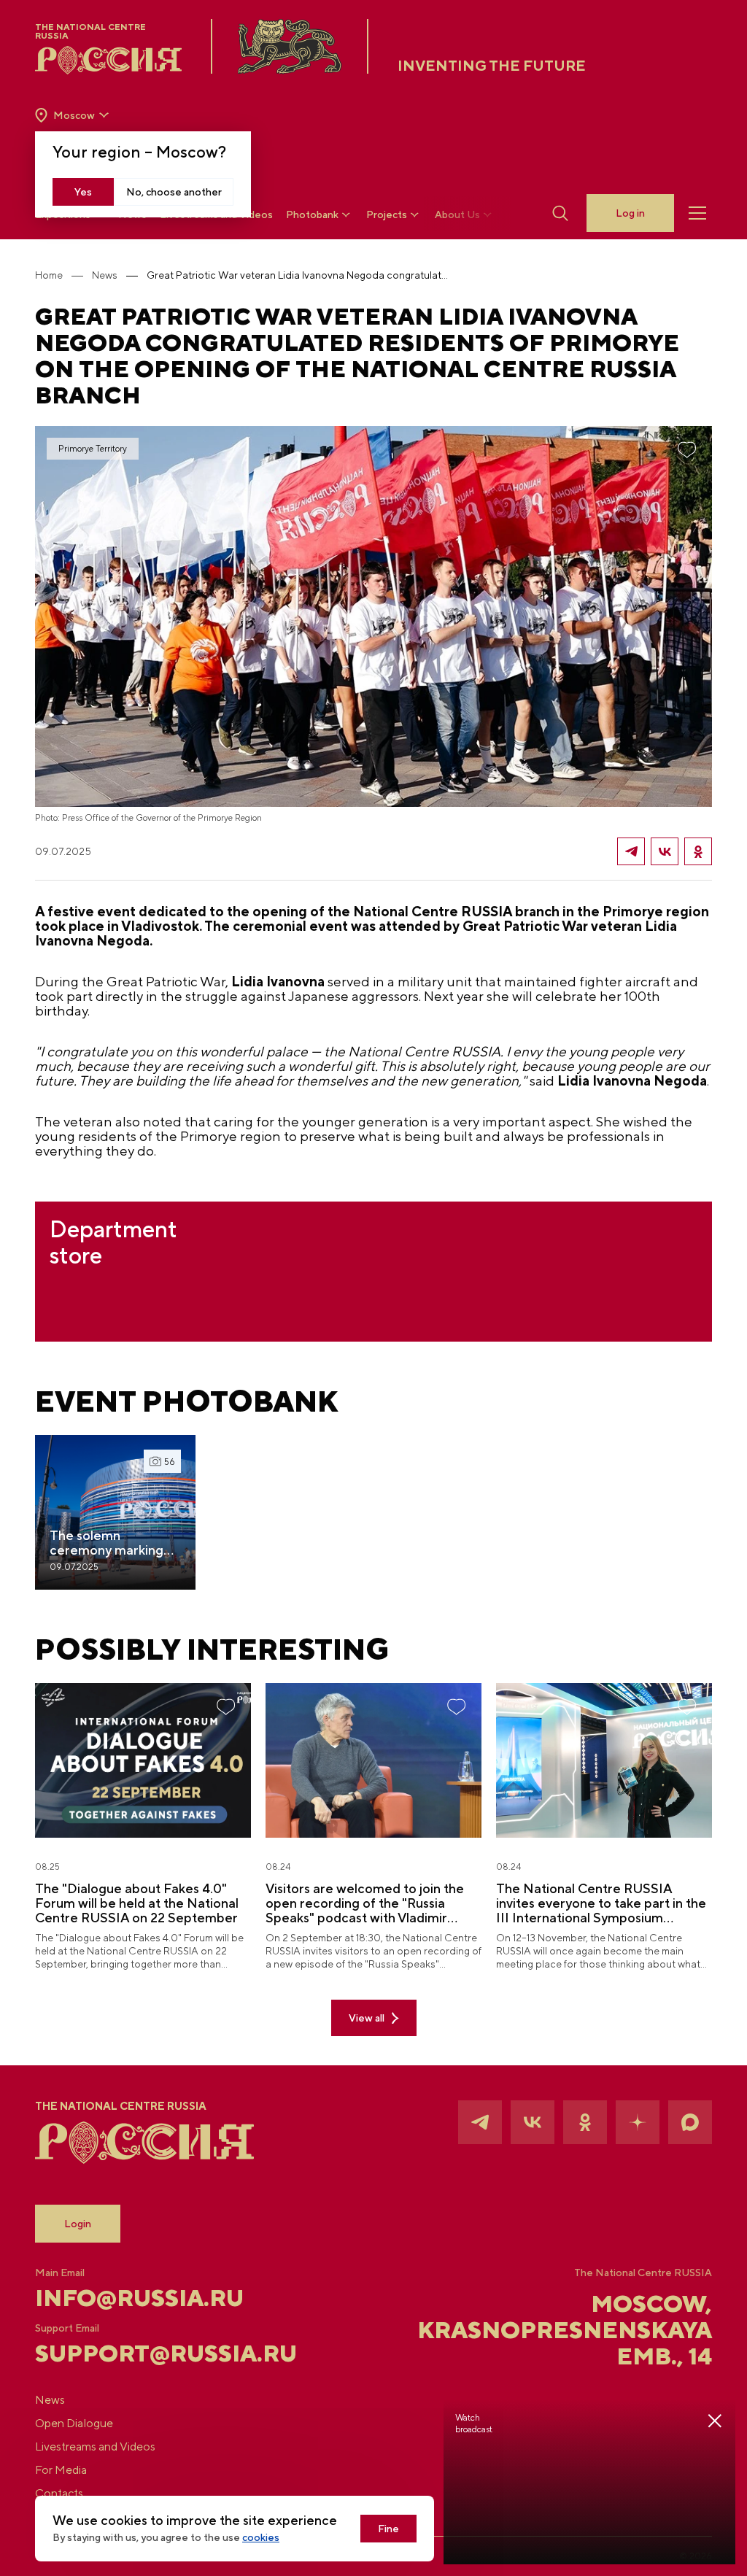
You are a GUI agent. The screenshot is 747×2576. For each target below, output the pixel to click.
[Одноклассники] (698, 851)
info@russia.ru (139, 2298)
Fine (388, 2529)
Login (78, 2224)
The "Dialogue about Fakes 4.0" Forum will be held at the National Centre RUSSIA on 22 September (137, 1903)
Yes (83, 192)
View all (367, 2018)
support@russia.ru (148, 2353)
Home (49, 275)
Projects (387, 214)
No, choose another (174, 192)
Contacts (59, 2493)
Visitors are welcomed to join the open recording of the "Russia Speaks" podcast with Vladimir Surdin (365, 1903)
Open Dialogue (74, 2423)
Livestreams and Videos (95, 2447)
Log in (630, 213)
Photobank (312, 214)
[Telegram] (631, 851)
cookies (261, 2537)
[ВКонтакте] (665, 851)
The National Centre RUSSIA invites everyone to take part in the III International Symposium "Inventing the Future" (601, 1903)
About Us (457, 214)
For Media (61, 2470)
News (105, 275)
